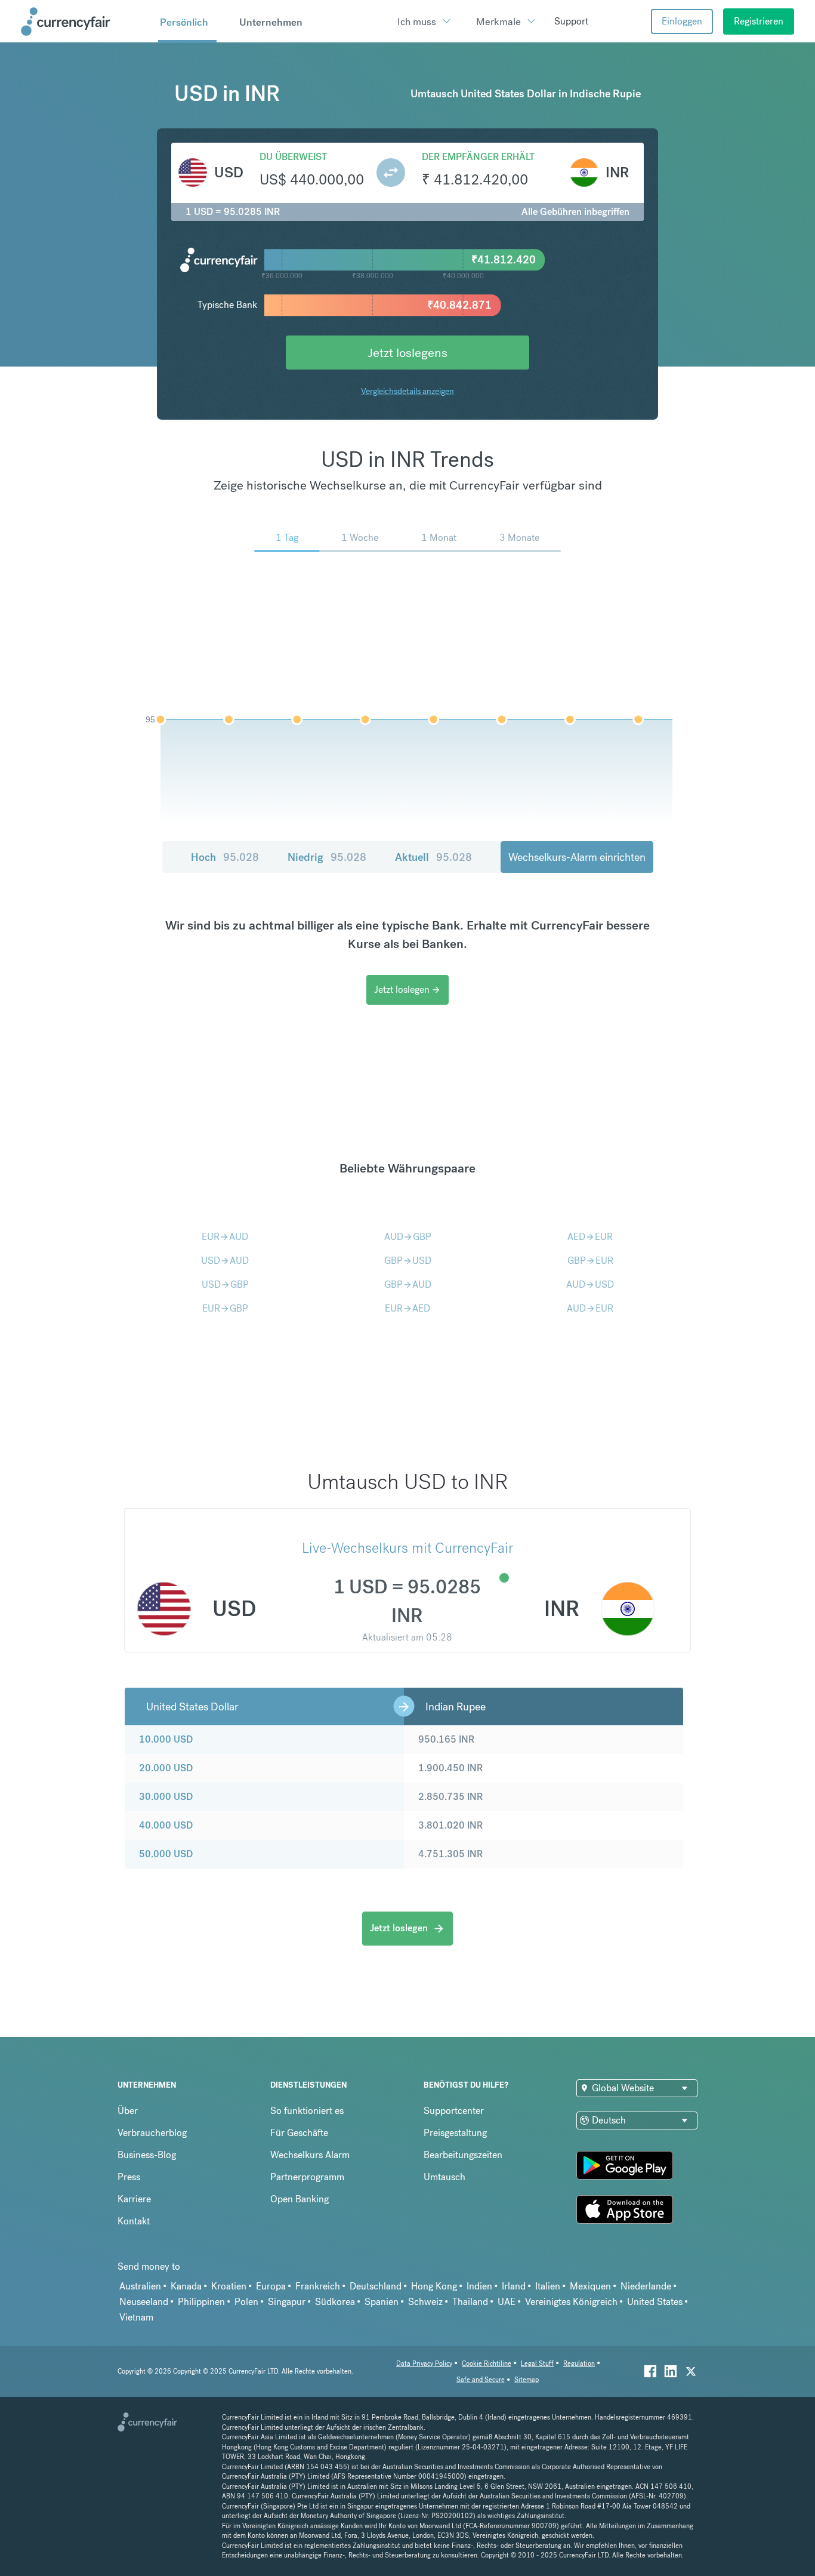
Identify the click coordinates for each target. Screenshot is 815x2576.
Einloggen (682, 21)
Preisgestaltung (455, 2133)
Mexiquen (590, 2286)
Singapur (287, 2302)
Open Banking (300, 2199)
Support (571, 21)
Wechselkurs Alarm (310, 2155)
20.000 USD (166, 1768)
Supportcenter (454, 2111)
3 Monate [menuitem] (519, 538)
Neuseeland (144, 2302)
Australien (140, 2286)
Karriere (134, 2199)
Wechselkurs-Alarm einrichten (577, 857)
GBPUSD (408, 1261)
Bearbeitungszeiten (463, 2155)
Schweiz (425, 2302)
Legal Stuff (537, 2364)
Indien (479, 2286)
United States (655, 2302)
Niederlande (646, 2286)
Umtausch (444, 2177)
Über (128, 2111)
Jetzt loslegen (407, 990)
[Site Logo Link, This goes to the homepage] (85, 21)
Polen (246, 2302)
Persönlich (184, 22)
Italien (548, 2286)
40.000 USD (166, 1825)
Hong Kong (434, 2286)
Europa (271, 2286)
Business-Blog (147, 2155)
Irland (514, 2286)
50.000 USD (166, 1854)
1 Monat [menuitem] (439, 538)
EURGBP (225, 1308)
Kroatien (229, 2286)
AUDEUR (590, 1308)
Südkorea (335, 2302)
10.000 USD (166, 1739)
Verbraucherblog (152, 2133)
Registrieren (759, 21)
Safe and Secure (481, 2380)
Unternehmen (271, 22)
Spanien (382, 2302)
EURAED (407, 1308)
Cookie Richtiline (487, 2364)
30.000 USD (166, 1797)
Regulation (579, 2364)
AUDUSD (590, 1284)
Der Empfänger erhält (478, 157)
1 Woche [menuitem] (360, 538)
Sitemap (527, 2380)
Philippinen (201, 2302)
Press (129, 2177)
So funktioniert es (307, 2111)
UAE (507, 2302)
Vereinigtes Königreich (571, 2302)
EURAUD (225, 1237)
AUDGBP (408, 1237)
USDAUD (225, 1261)
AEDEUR (590, 1237)
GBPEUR (590, 1261)
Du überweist (293, 157)
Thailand (470, 2302)
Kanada (186, 2286)
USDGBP (225, 1284)
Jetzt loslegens (407, 353)
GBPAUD (408, 1284)
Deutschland (376, 2286)
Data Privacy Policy (424, 2364)
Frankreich (318, 2286)
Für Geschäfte (299, 2133)
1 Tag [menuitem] (287, 538)
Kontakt (134, 2221)
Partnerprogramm (307, 2177)
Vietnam (136, 2317)
